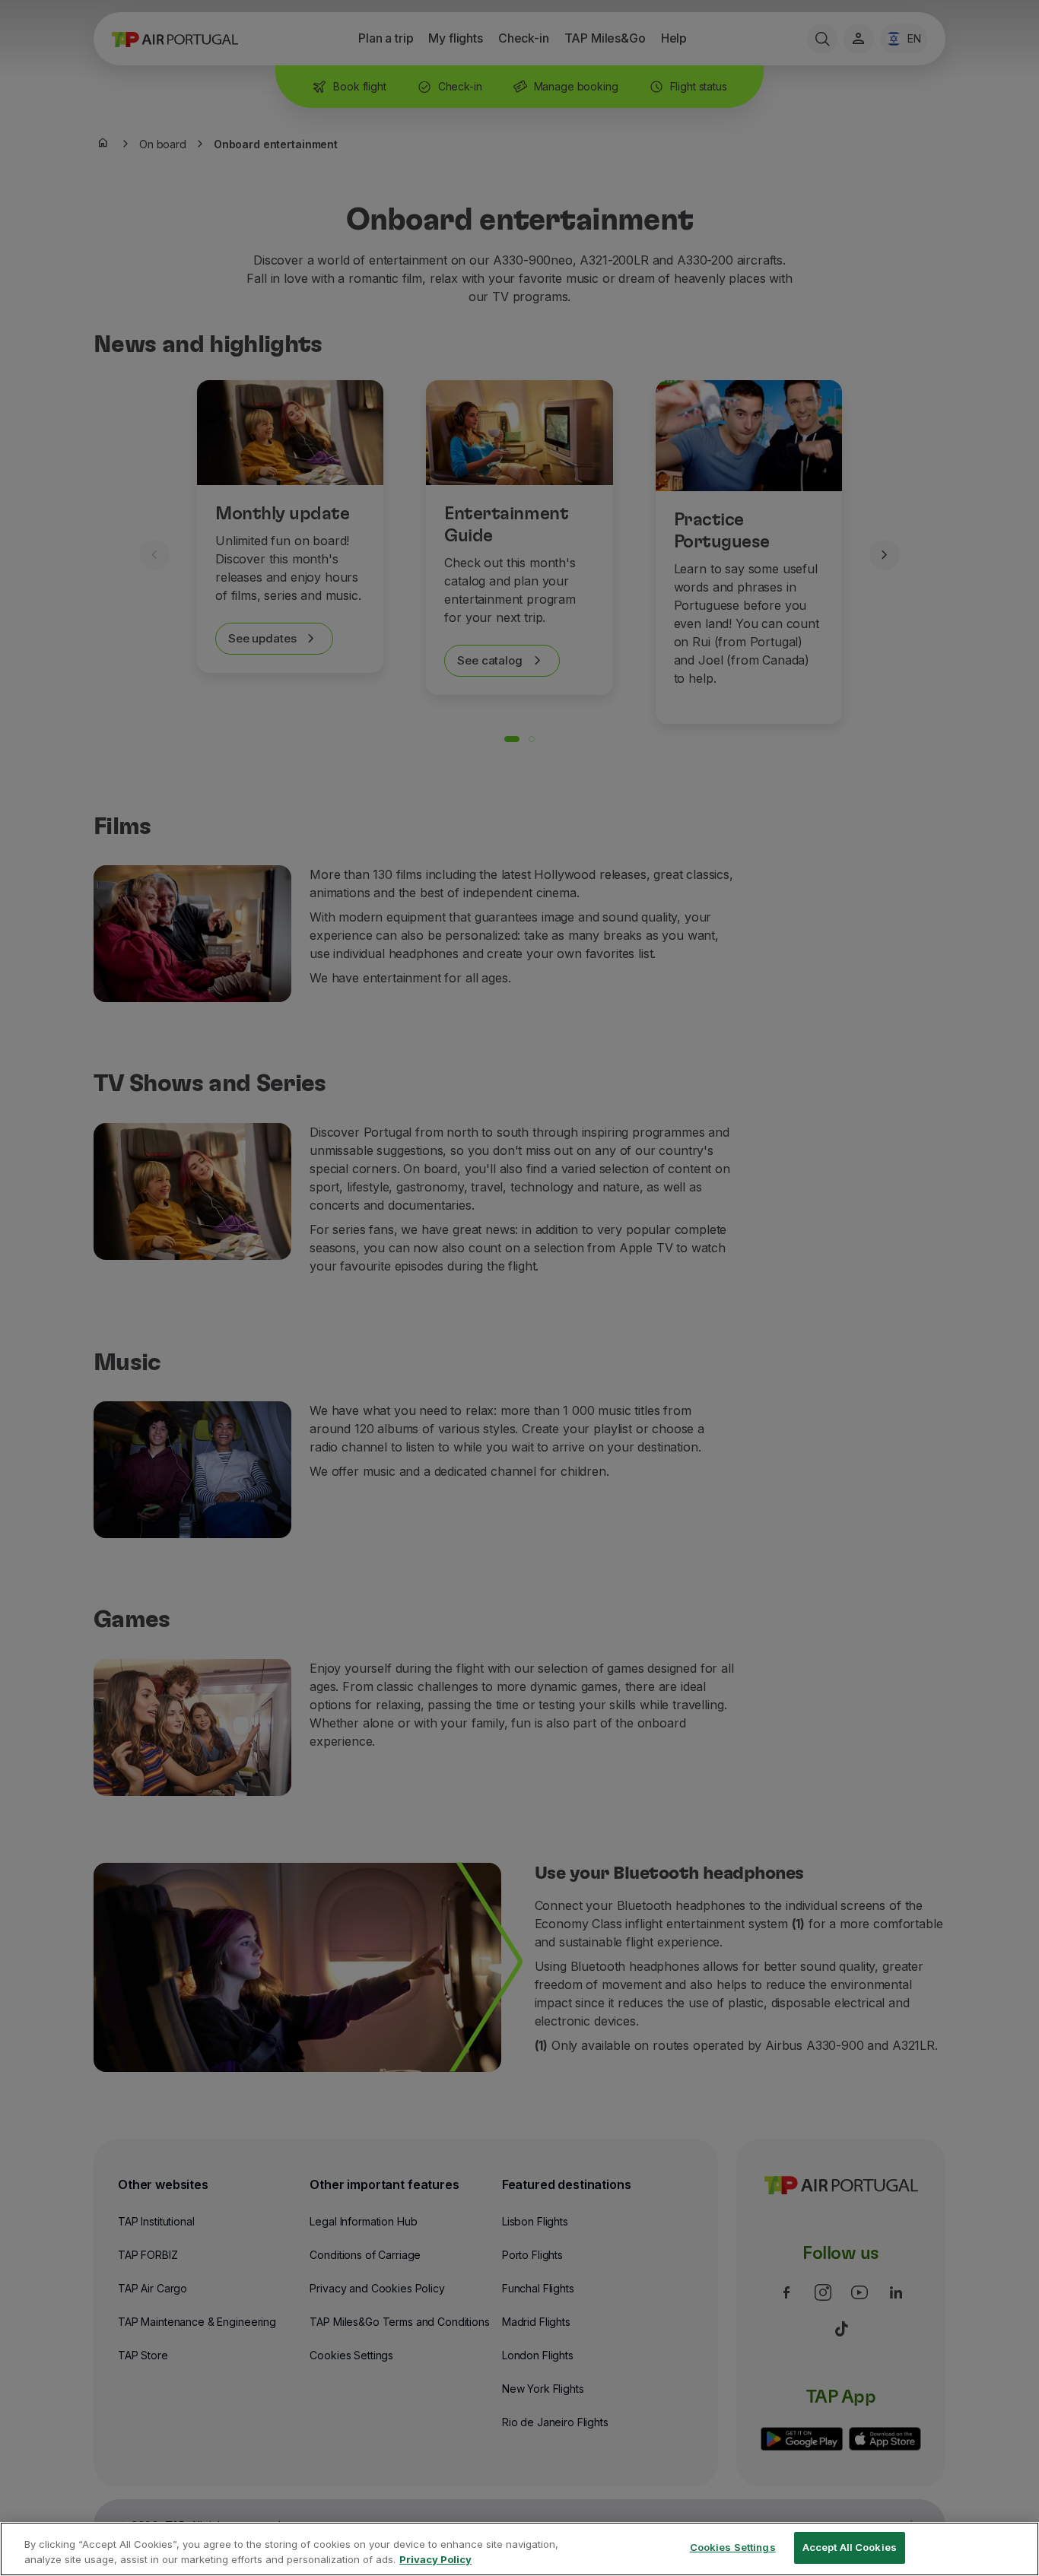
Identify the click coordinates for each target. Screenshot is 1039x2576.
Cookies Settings (733, 2547)
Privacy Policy (435, 2559)
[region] (519, 2549)
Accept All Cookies (850, 2547)
